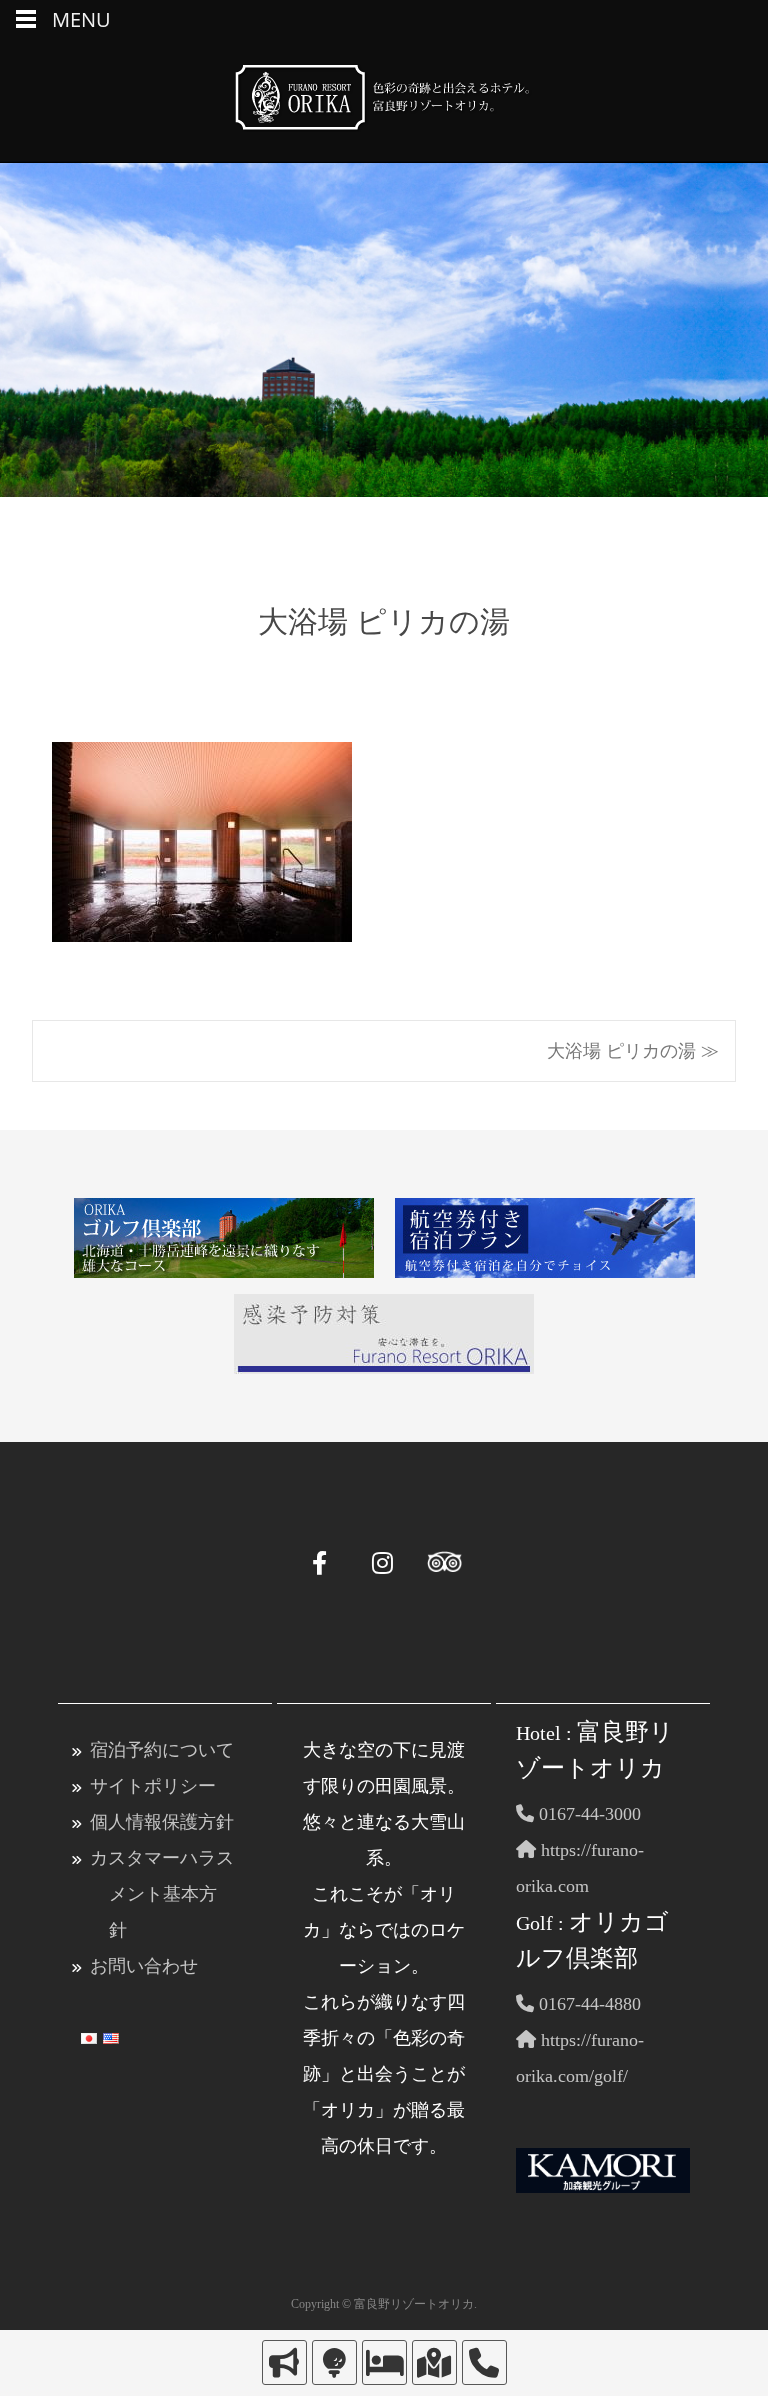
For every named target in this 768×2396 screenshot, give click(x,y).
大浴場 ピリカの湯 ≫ (633, 1051)
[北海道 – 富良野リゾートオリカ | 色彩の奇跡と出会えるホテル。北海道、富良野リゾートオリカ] (384, 102)
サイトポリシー (153, 1786)
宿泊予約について (162, 1750)
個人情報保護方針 (162, 1822)
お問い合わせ (144, 1966)
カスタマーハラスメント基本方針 (162, 1894)
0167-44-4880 (587, 2004)
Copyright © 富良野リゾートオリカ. (384, 2304)
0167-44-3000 (587, 1814)
